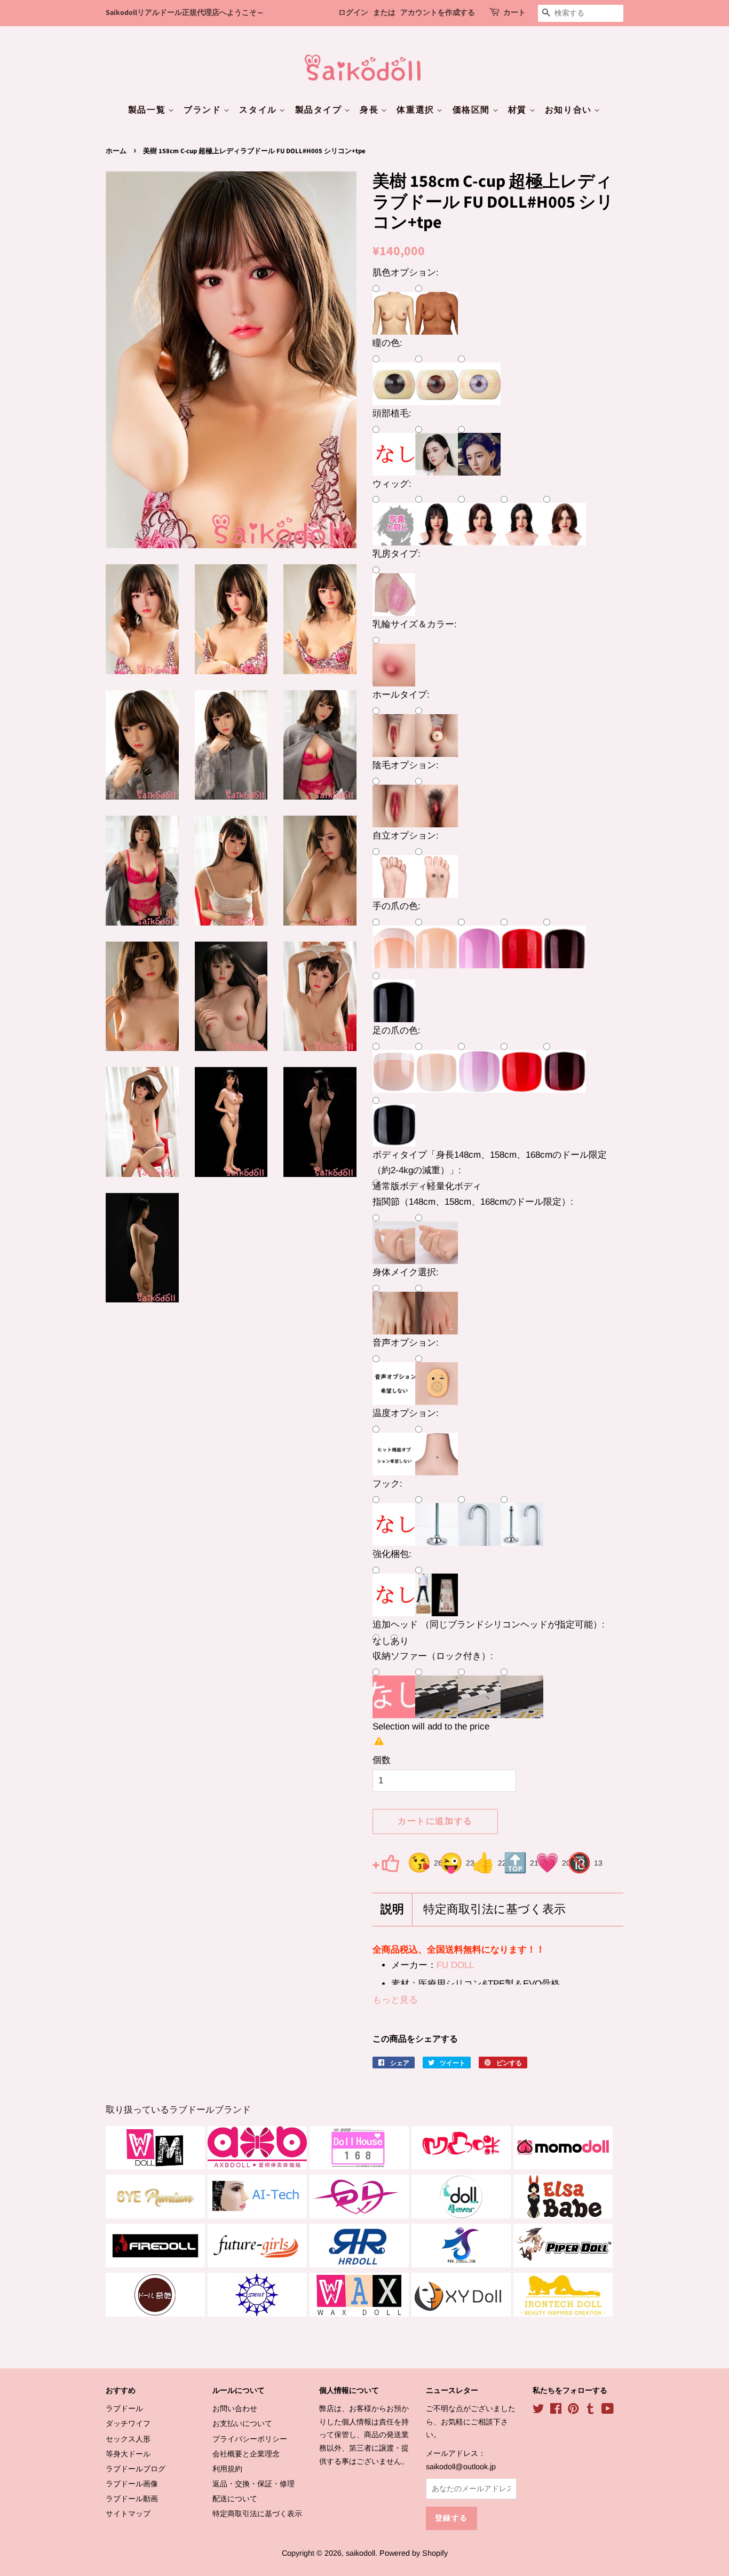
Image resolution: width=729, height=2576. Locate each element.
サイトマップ (128, 2514)
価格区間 (473, 110)
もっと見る (395, 2000)
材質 (519, 110)
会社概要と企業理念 (246, 2454)
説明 (392, 1910)
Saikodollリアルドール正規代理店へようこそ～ (185, 13)
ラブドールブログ (136, 2469)
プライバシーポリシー (250, 2439)
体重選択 (417, 110)
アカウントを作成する (438, 13)
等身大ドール (128, 2454)
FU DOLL (455, 1965)
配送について (235, 2499)
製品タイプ (320, 110)
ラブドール (124, 2408)
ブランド (204, 110)
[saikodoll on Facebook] (556, 2411)
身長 (370, 110)
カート (514, 13)
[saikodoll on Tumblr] (590, 2411)
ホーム (116, 151)
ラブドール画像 (132, 2484)
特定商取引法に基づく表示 (494, 1910)
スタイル (259, 110)
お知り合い (570, 110)
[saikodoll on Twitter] (538, 2411)
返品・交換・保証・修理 (253, 2484)
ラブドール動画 (132, 2499)
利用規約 (227, 2469)
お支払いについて (242, 2423)
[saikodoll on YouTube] (608, 2411)
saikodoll (360, 2553)
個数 (382, 1760)
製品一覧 (148, 110)
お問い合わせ (235, 2408)
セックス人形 (128, 2439)
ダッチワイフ (128, 2423)
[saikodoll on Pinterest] (573, 2411)
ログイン (353, 13)
